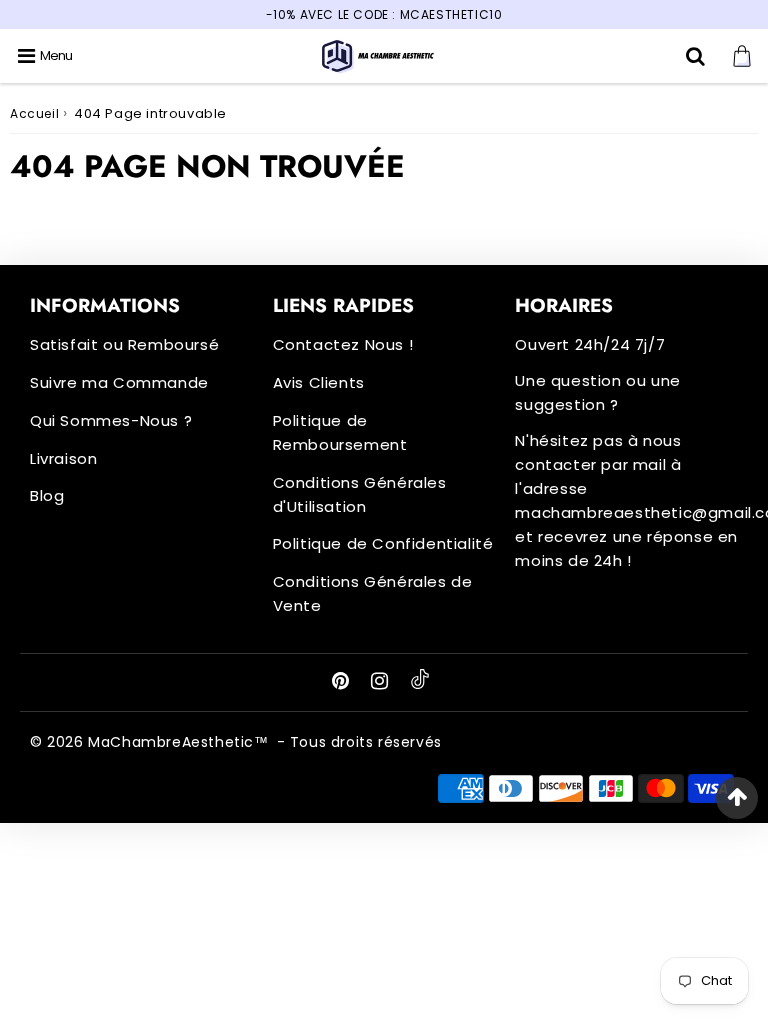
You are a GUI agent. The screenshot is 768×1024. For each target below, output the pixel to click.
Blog (47, 495)
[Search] (697, 56)
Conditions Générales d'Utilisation (360, 494)
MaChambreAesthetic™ (178, 742)
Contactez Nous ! (343, 344)
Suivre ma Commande (119, 382)
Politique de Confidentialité (383, 543)
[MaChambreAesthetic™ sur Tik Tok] (420, 683)
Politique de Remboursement (340, 432)
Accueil (34, 113)
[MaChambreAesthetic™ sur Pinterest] (343, 682)
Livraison (63, 458)
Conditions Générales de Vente (373, 593)
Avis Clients (319, 382)
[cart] (744, 56)
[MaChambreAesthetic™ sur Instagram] (382, 682)
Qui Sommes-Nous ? (111, 420)
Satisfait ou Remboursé (124, 344)
